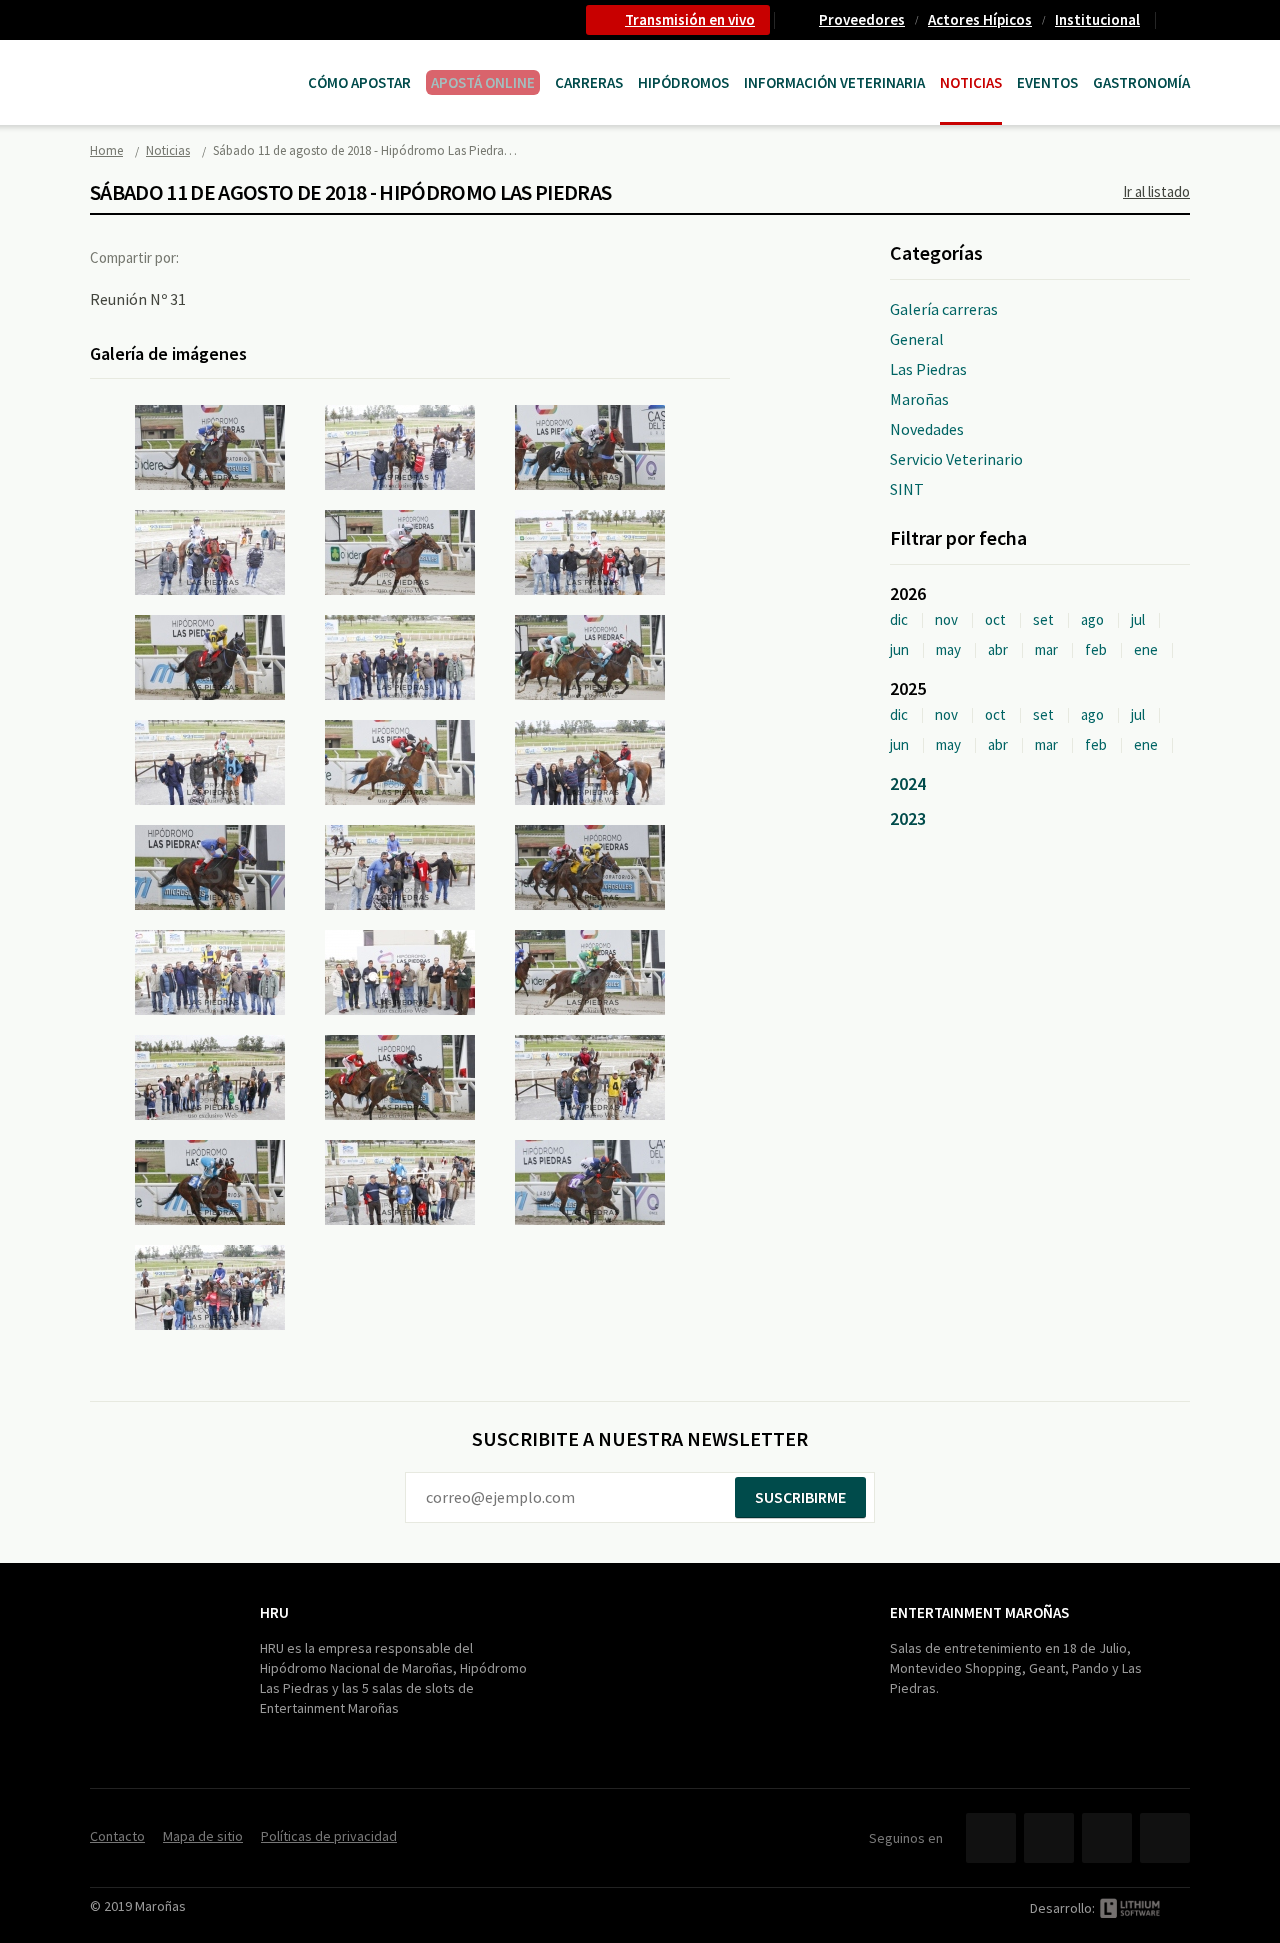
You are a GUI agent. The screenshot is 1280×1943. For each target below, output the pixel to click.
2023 (908, 818)
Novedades (927, 429)
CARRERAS (589, 82)
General (917, 339)
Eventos (1047, 82)
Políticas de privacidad (329, 1836)
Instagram (1165, 1838)
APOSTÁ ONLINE (483, 82)
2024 (908, 783)
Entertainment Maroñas (979, 1612)
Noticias (971, 82)
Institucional (1097, 19)
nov (946, 619)
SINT (907, 489)
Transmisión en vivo (690, 19)
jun (899, 649)
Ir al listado (1156, 191)
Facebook (213, 257)
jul (1138, 619)
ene (1146, 649)
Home (106, 150)
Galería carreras (944, 309)
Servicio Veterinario (956, 459)
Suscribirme (800, 1497)
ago (1092, 619)
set (1043, 619)
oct (995, 619)
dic (899, 619)
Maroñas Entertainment (192, 62)
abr (998, 649)
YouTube (1107, 1838)
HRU (274, 1612)
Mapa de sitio (203, 1836)
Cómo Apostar (359, 82)
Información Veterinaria (834, 82)
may (948, 649)
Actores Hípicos (980, 19)
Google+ (295, 257)
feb (1096, 649)
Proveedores (862, 19)
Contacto (1181, 20)
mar (1046, 649)
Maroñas (919, 399)
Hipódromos (683, 82)
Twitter (254, 257)
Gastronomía (1141, 82)
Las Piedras (928, 369)
